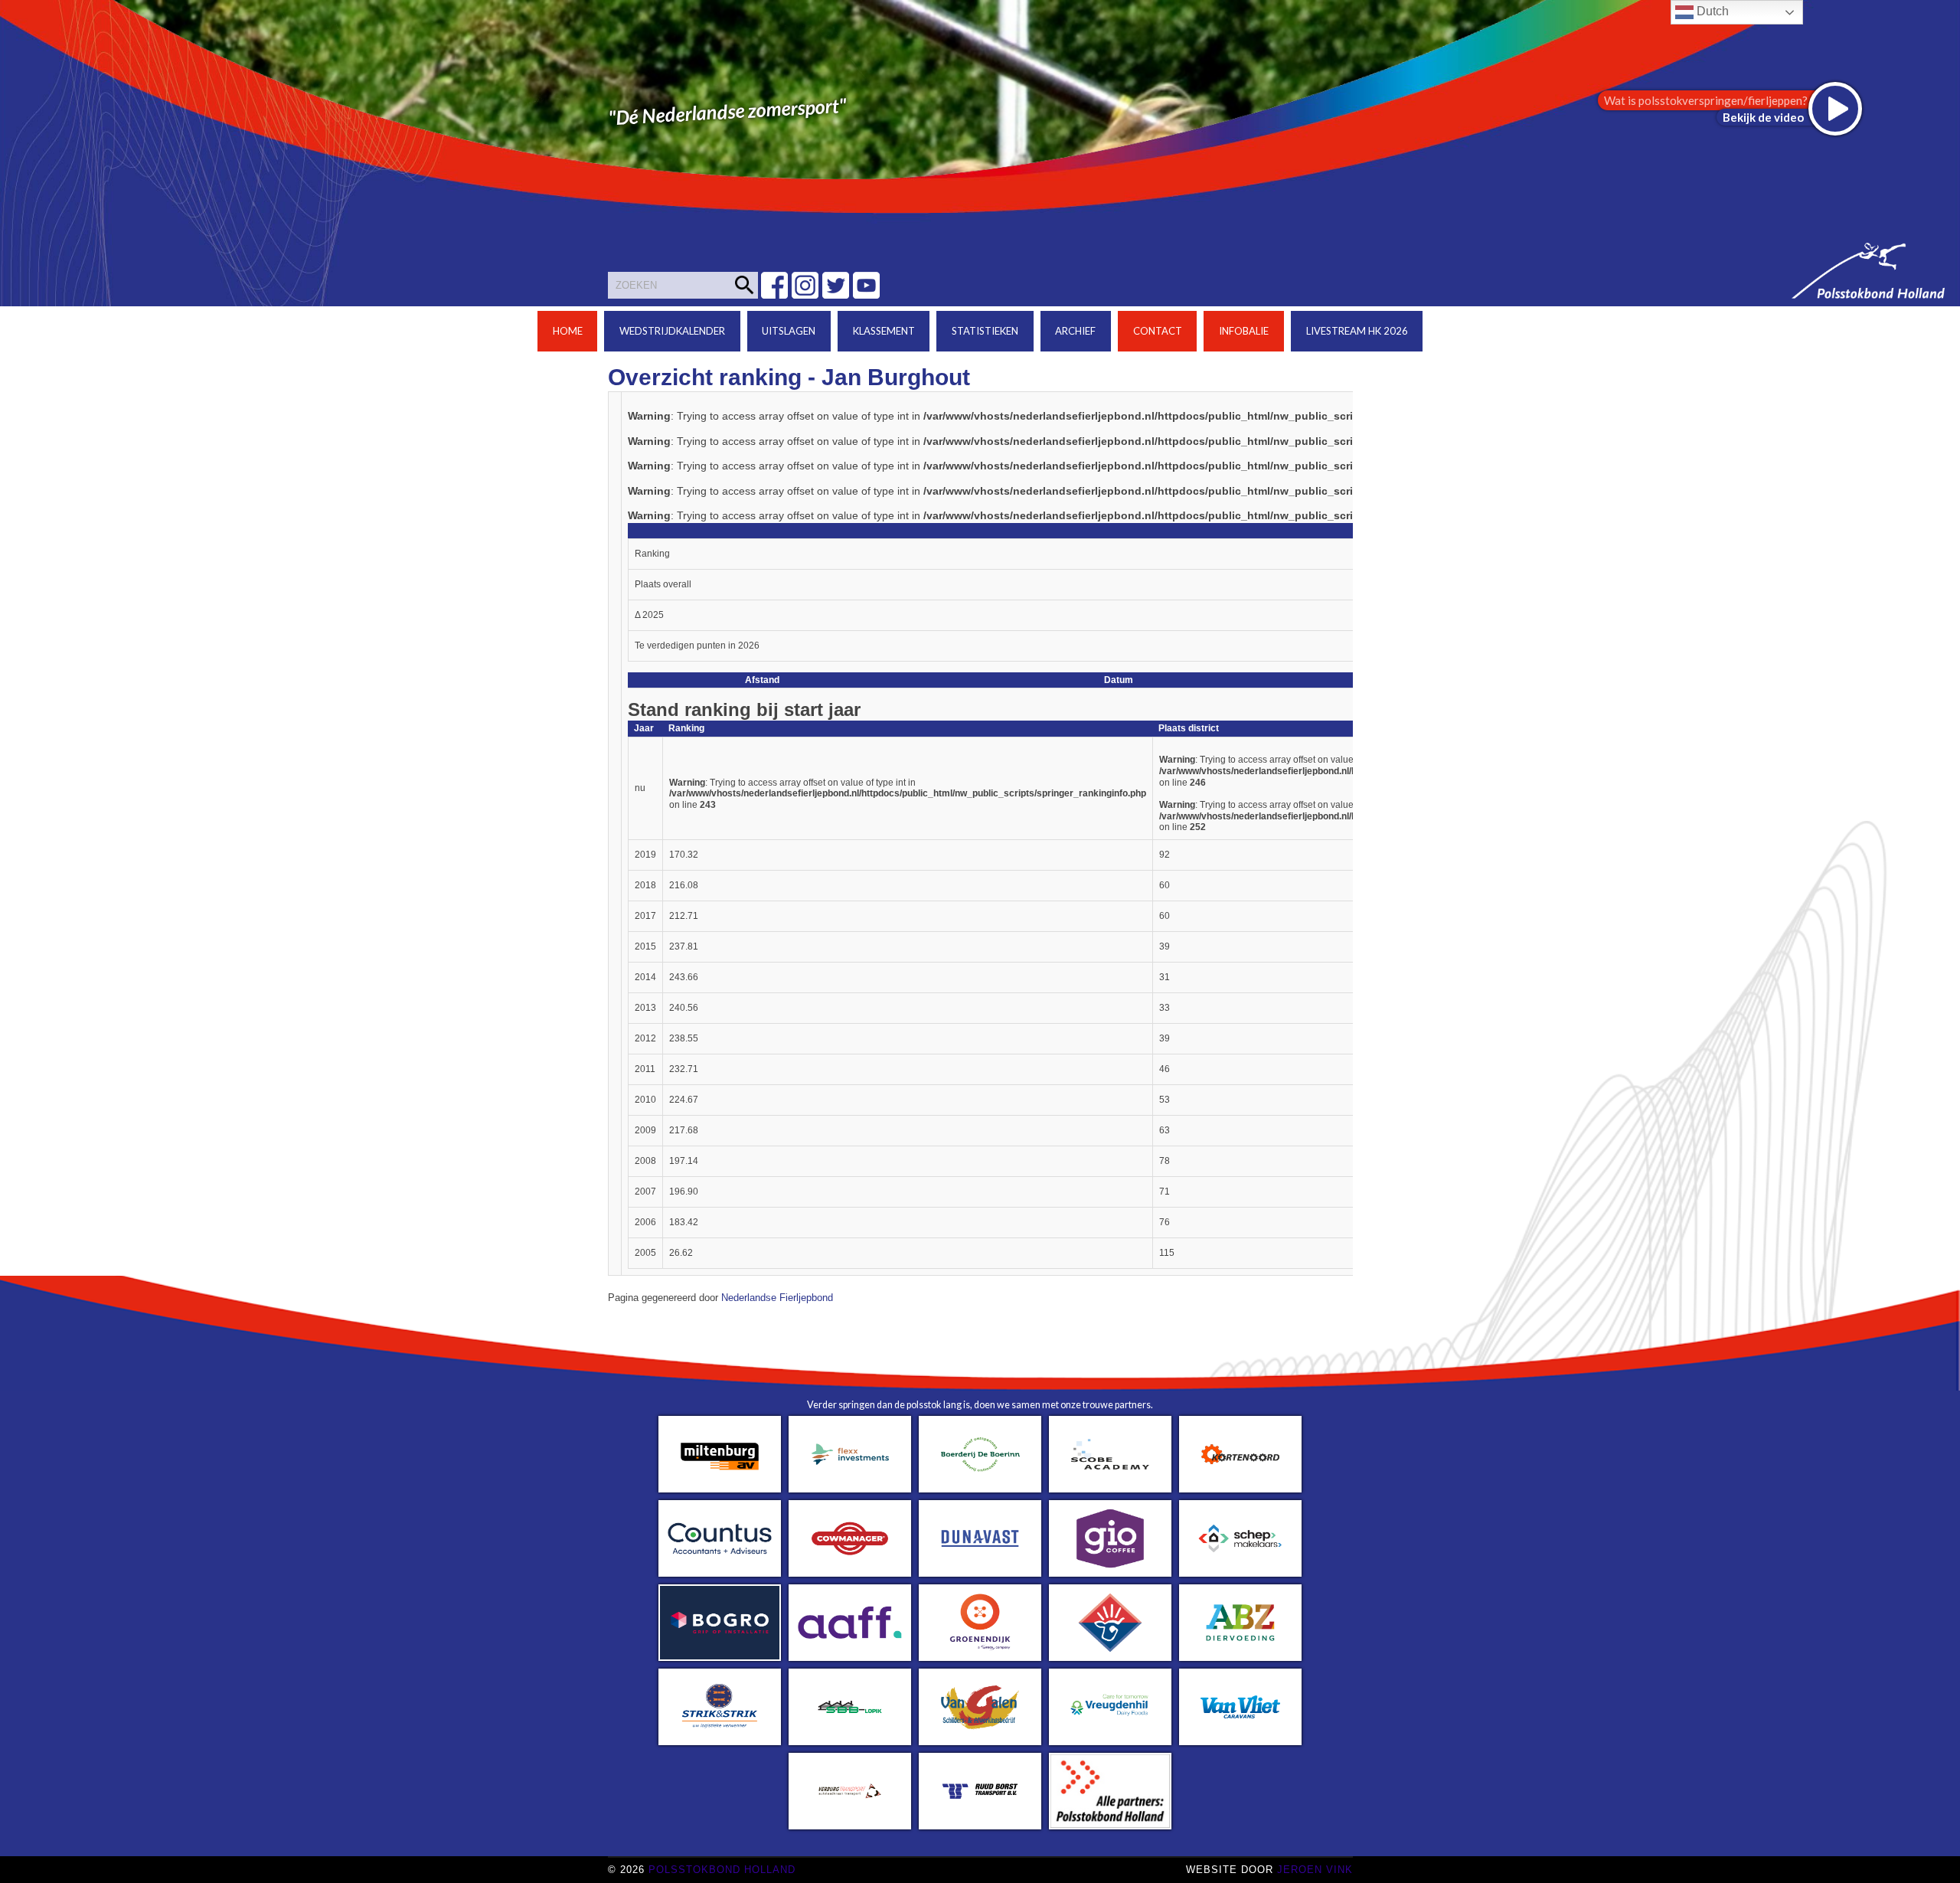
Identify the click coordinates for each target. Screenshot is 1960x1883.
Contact (1158, 331)
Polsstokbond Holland (722, 1870)
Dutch (1711, 11)
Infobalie (1244, 331)
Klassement (884, 331)
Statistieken (985, 331)
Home (568, 331)
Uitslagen (789, 331)
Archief (1075, 331)
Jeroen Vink (1315, 1870)
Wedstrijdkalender (672, 331)
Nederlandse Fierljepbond (777, 1298)
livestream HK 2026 (1357, 331)
